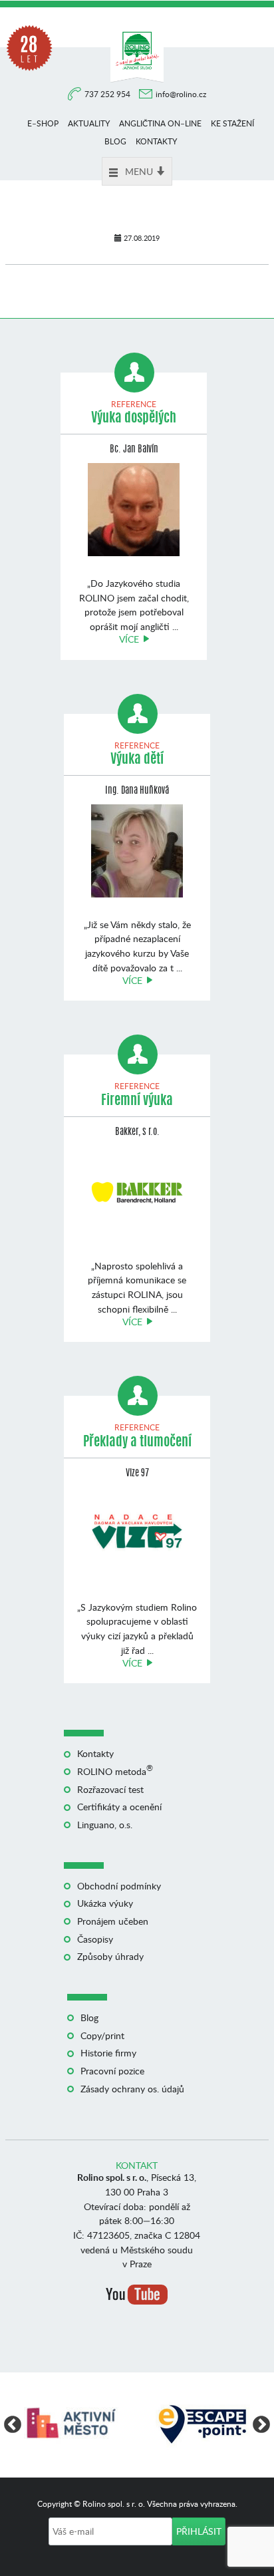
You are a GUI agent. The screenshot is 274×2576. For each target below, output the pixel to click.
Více (129, 639)
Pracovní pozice (112, 2071)
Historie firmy (108, 2053)
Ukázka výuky (105, 1903)
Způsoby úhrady (110, 1956)
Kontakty (156, 141)
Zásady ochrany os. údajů (132, 2089)
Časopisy (95, 1939)
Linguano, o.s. (105, 1825)
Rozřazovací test (110, 1789)
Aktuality (89, 123)
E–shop (43, 123)
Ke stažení (232, 123)
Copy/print (102, 2035)
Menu (139, 171)
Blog (115, 141)
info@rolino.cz (181, 94)
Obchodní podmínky (119, 1886)
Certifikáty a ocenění (119, 1807)
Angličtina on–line (160, 123)
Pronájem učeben (113, 1921)
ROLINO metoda (115, 1771)
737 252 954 (108, 94)
